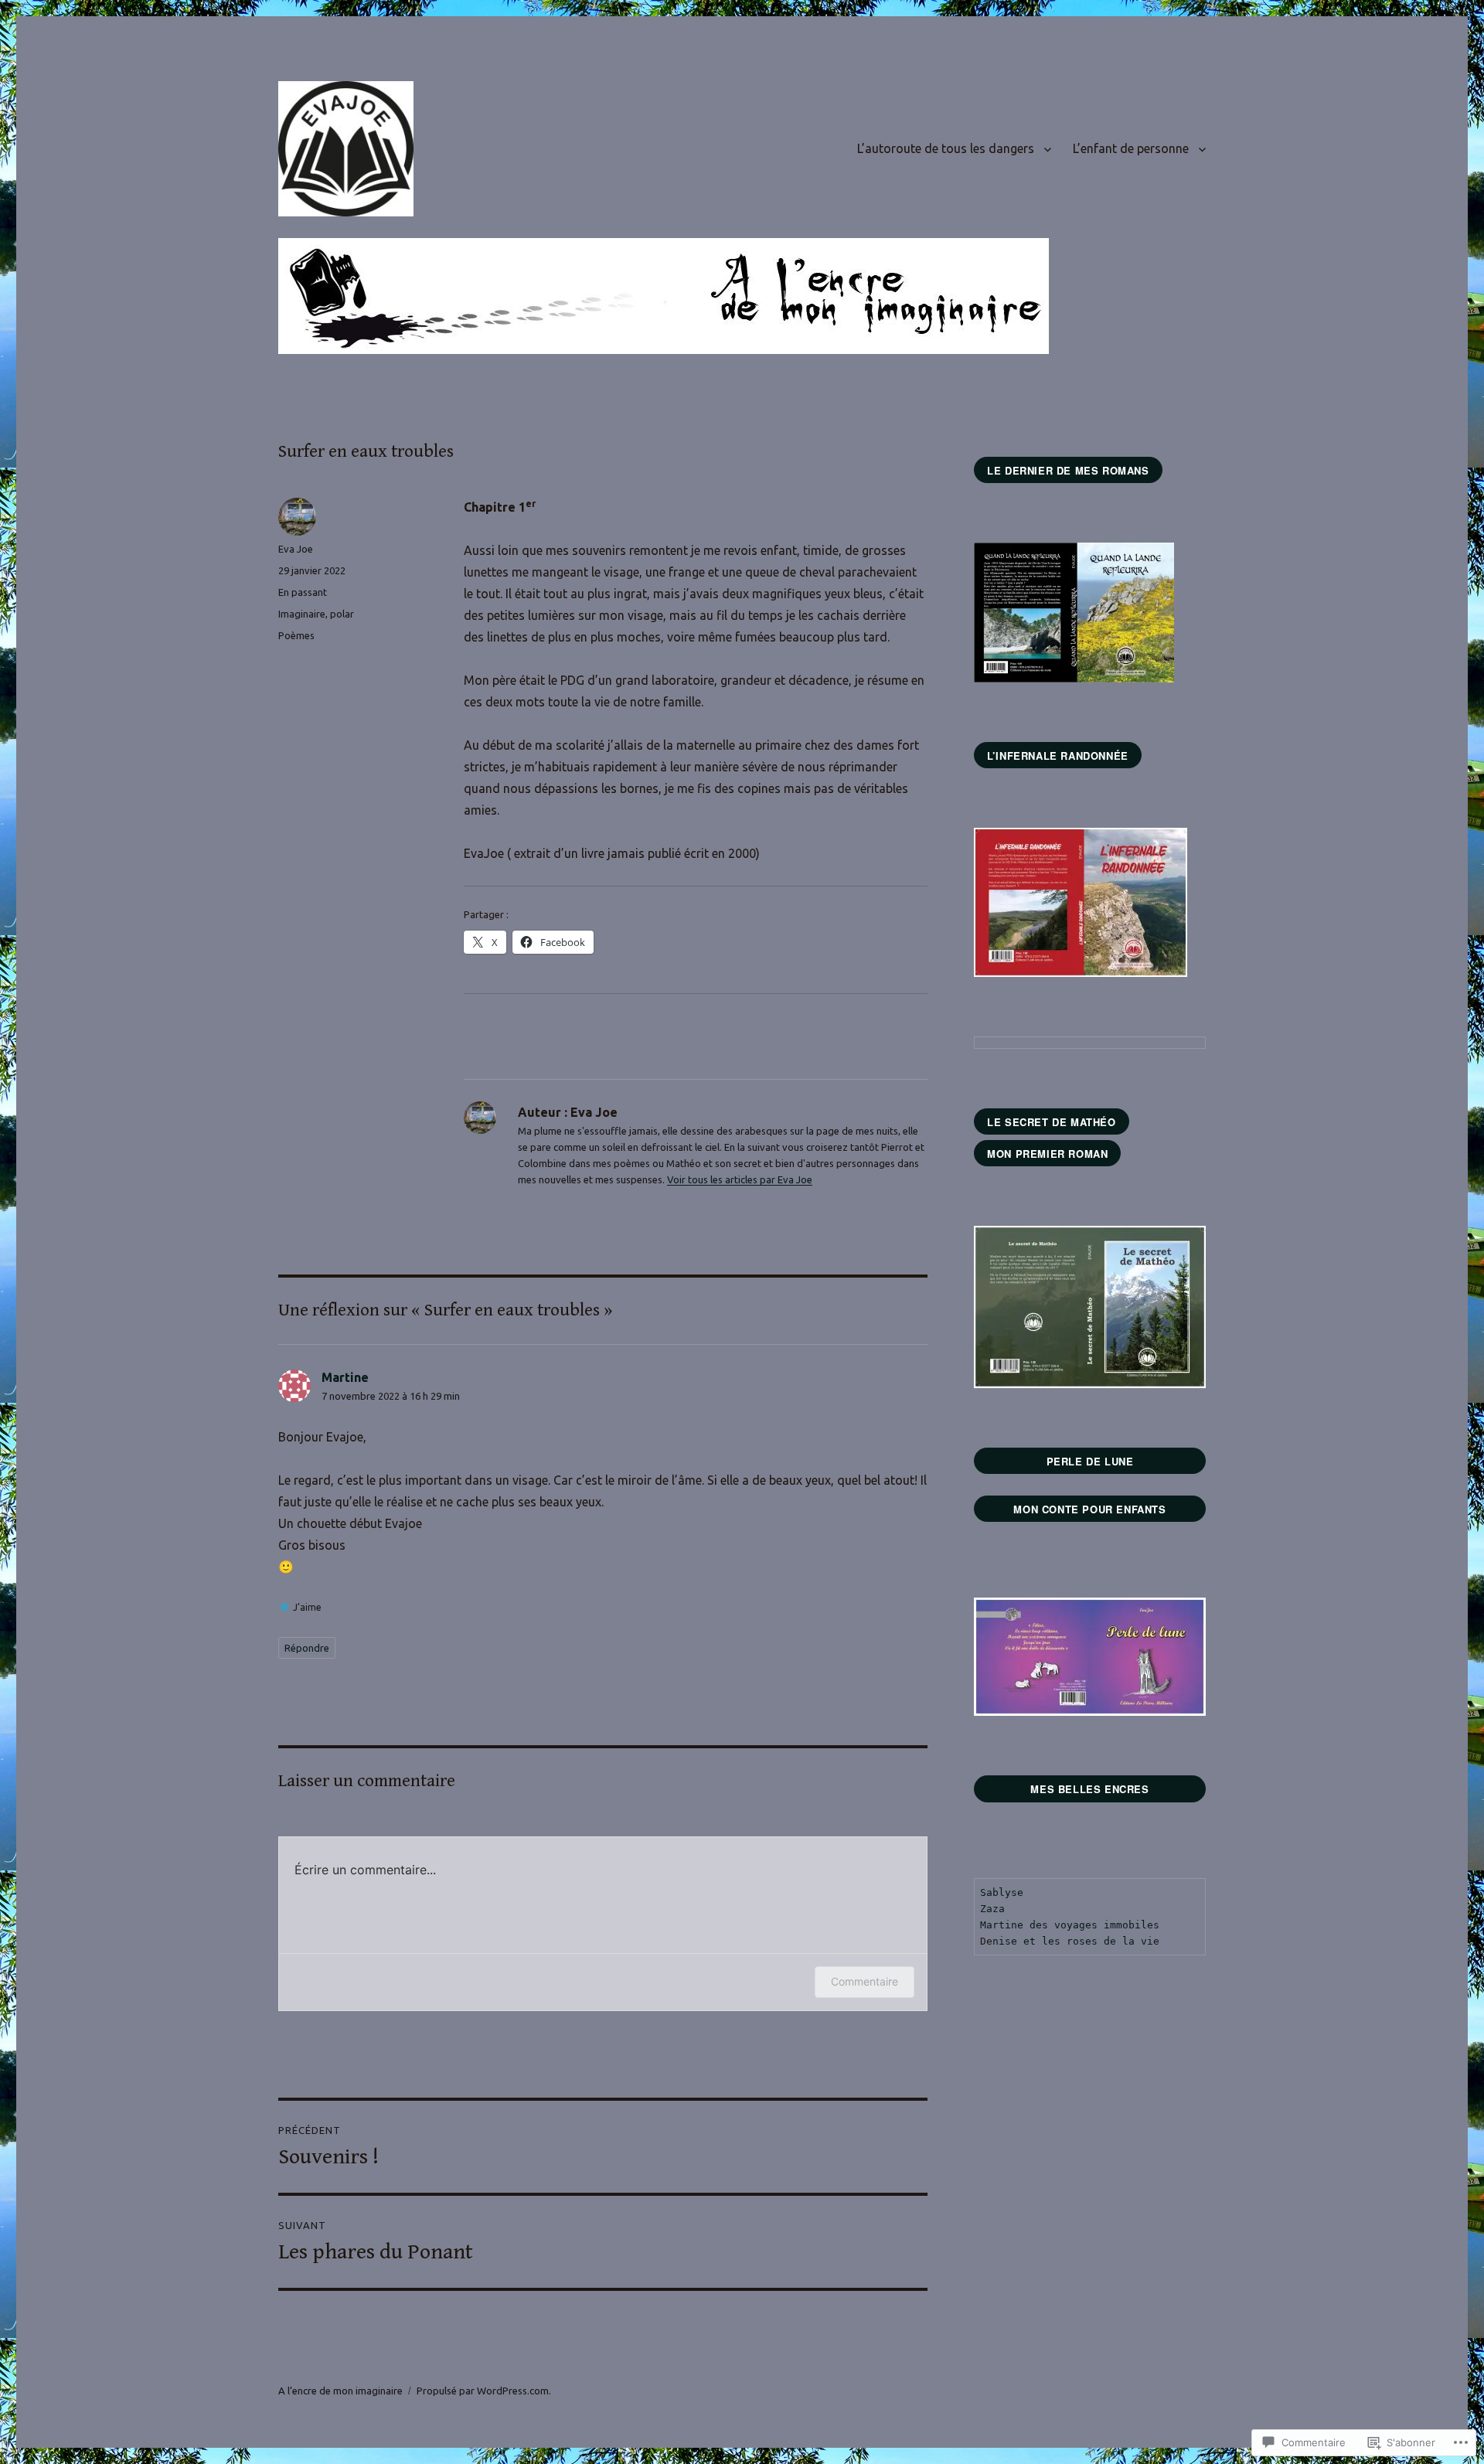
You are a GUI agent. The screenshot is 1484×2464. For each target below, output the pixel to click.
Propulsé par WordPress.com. (484, 2391)
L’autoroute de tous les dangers (946, 148)
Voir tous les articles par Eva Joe (740, 1179)
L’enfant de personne (1131, 148)
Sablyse (1002, 1892)
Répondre (307, 1648)
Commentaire (865, 1981)
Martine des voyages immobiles (1070, 1925)
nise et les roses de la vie (1076, 1941)
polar (342, 614)
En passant (303, 592)
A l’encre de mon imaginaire (340, 2391)
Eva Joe (296, 549)
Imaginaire (302, 614)
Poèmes (296, 635)
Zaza (992, 1909)
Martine (345, 1377)
